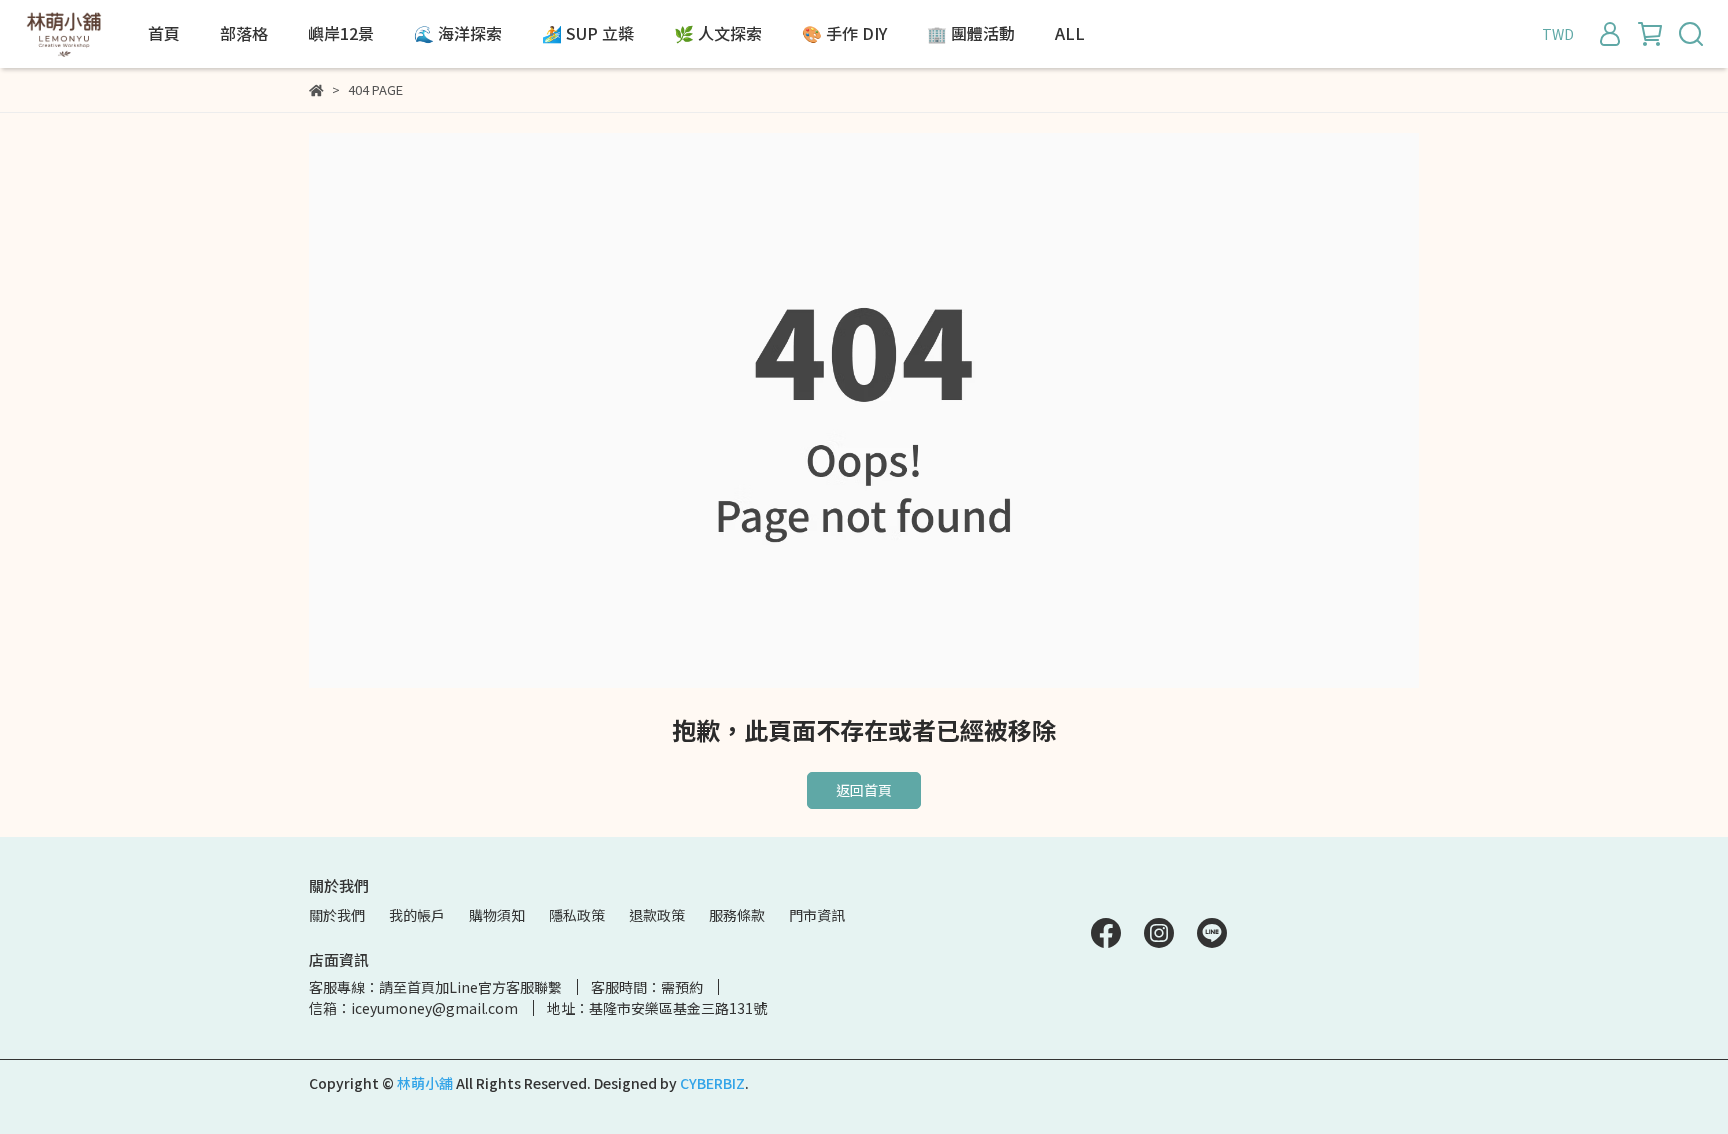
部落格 (244, 33)
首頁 (164, 33)
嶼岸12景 (341, 33)
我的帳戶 (417, 915)
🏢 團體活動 (971, 33)
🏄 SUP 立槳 (588, 33)
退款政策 (657, 915)
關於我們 (337, 915)
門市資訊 (817, 915)
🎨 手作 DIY (844, 33)
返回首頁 (864, 790)
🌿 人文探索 (718, 33)
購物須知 (497, 915)
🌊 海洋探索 (458, 33)
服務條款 (737, 915)
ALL (1070, 33)
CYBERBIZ (712, 1083)
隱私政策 (577, 915)
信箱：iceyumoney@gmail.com (413, 1008)
